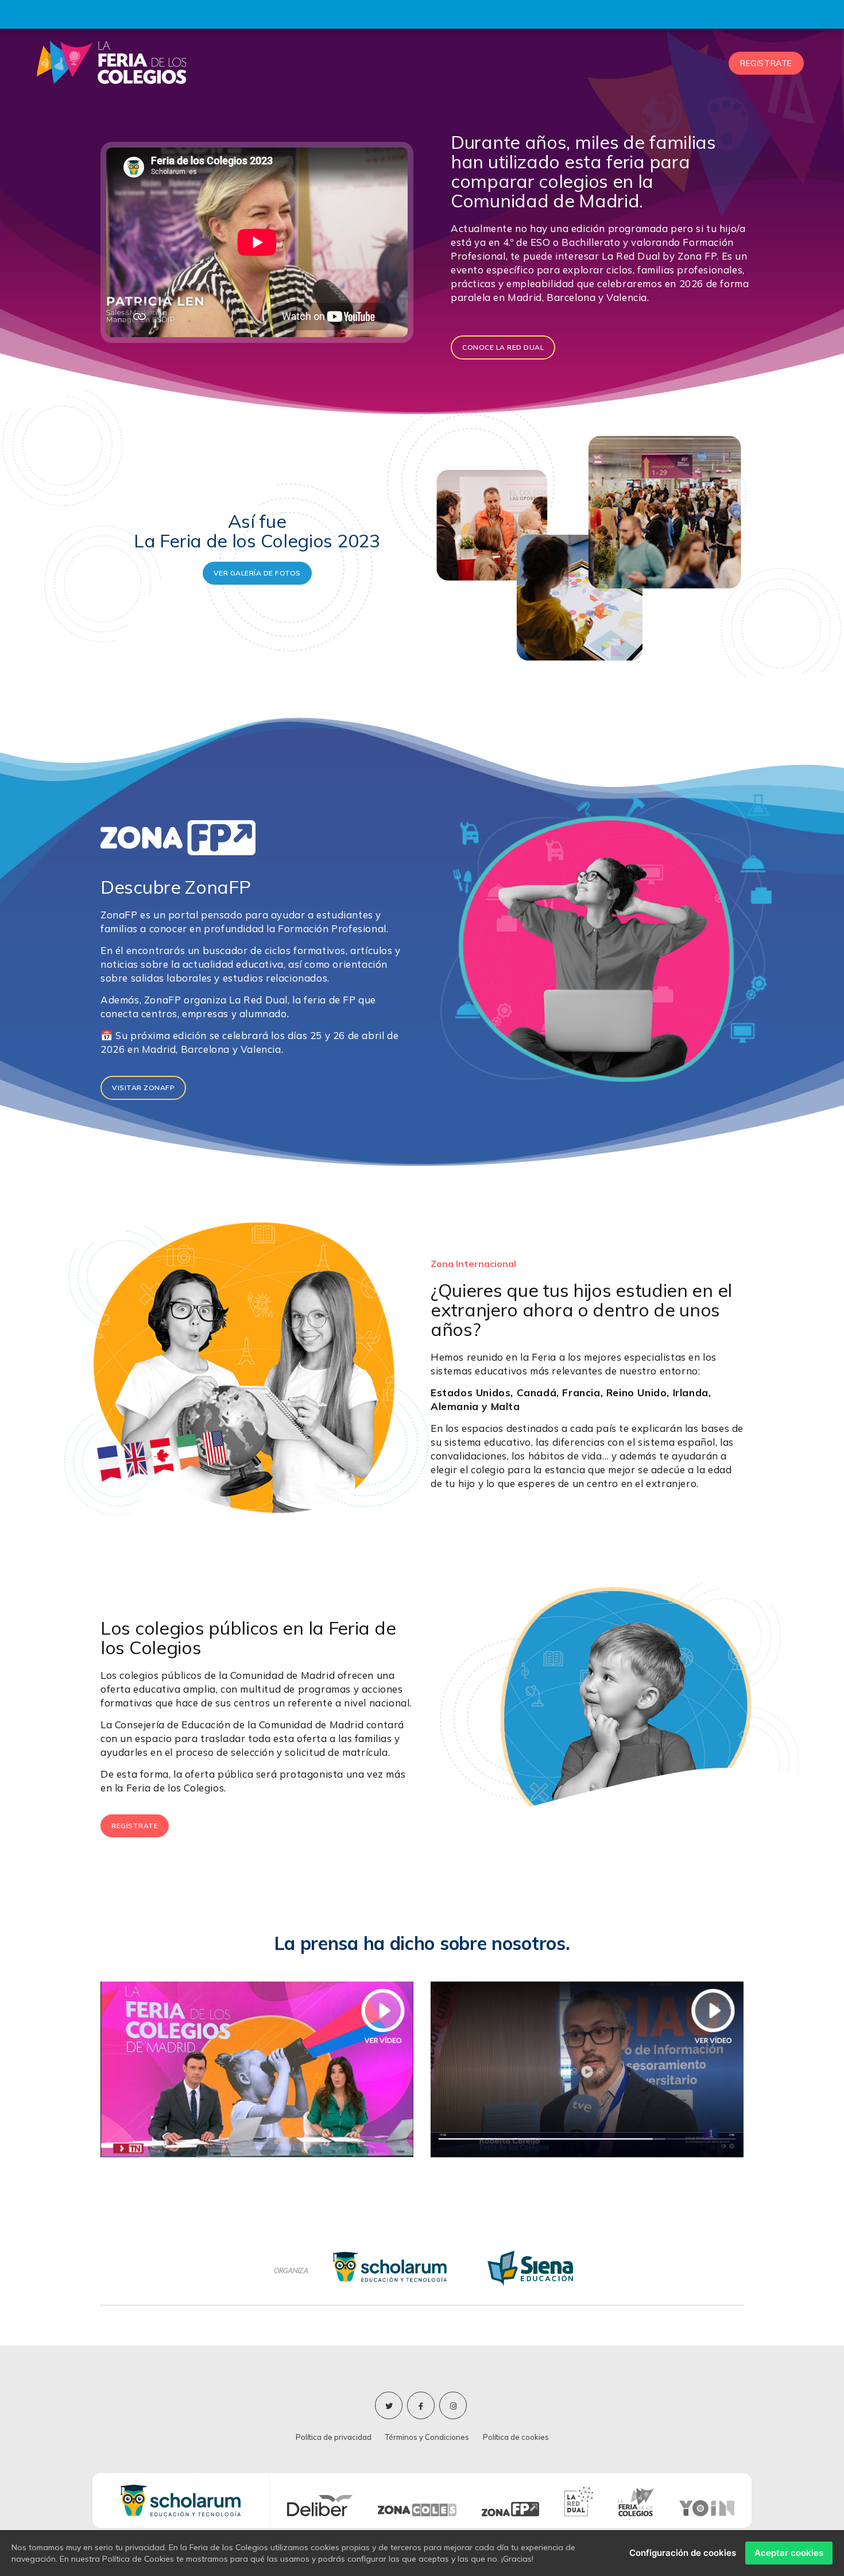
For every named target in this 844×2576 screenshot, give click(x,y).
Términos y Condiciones (427, 2437)
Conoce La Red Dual (503, 347)
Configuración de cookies (683, 2553)
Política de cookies (516, 2437)
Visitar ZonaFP (143, 1088)
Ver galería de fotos (257, 573)
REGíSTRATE (766, 63)
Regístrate (135, 1826)
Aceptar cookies (789, 2553)
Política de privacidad (334, 2437)
